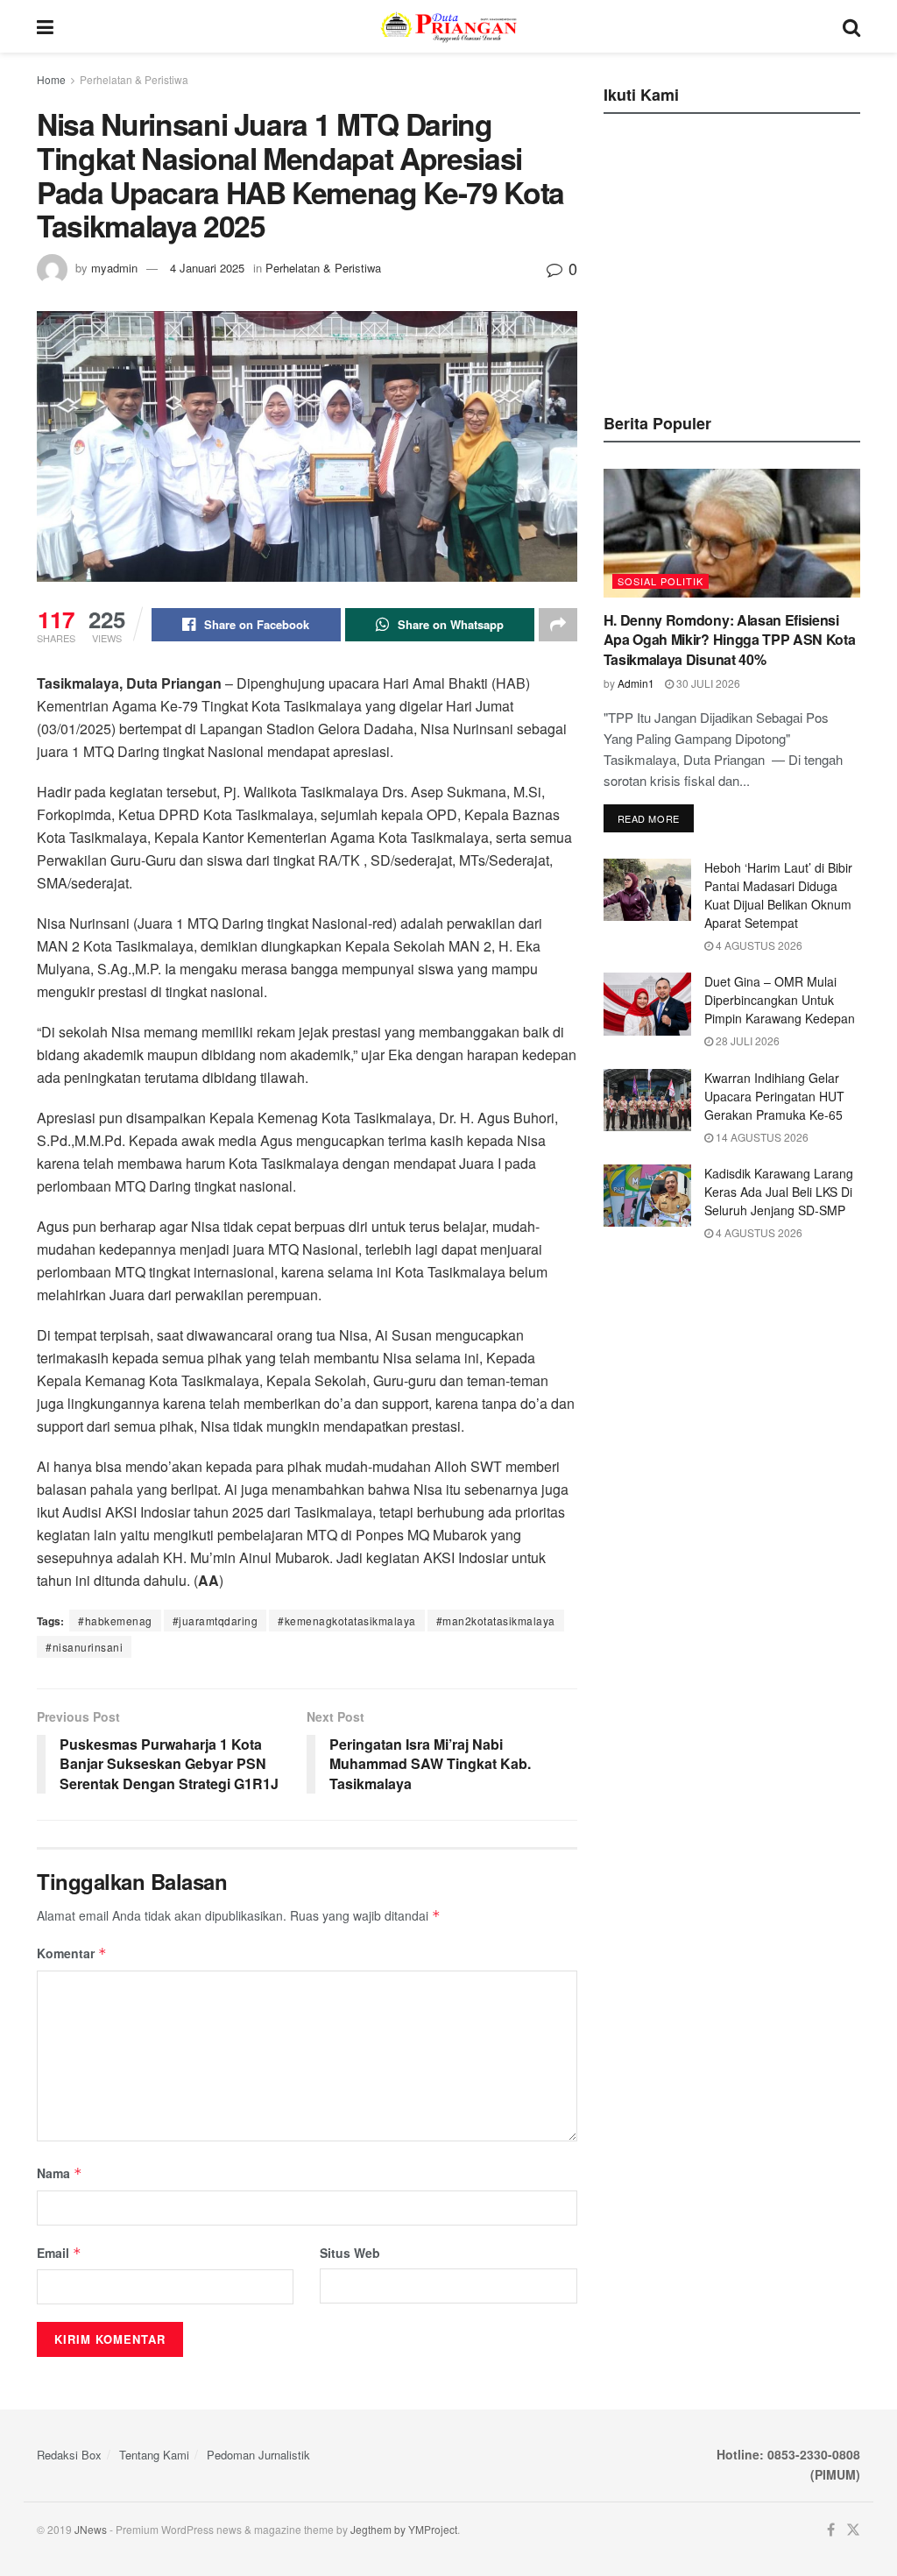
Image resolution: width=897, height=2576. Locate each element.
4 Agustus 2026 (758, 945)
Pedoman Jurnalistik (258, 2455)
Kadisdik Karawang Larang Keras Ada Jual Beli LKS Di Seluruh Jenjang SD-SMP (779, 1192)
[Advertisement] (735, 258)
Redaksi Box (69, 2455)
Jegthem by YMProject (404, 2529)
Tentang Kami (154, 2455)
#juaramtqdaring (215, 1621)
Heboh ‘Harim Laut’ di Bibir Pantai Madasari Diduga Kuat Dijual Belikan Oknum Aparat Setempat (778, 895)
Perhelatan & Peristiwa (134, 79)
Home (51, 79)
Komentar (72, 1953)
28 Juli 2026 (746, 1040)
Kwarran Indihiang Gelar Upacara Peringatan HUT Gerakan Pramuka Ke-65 (774, 1096)
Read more (649, 818)
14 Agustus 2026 (761, 1137)
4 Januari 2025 (207, 268)
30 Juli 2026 (707, 683)
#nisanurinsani (84, 1647)
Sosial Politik (660, 581)
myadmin (114, 268)
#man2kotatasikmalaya (496, 1621)
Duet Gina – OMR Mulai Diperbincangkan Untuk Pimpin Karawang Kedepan (780, 1000)
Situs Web (350, 2253)
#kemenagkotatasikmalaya (347, 1621)
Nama (60, 2173)
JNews (91, 2529)
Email (59, 2253)
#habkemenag (115, 1621)
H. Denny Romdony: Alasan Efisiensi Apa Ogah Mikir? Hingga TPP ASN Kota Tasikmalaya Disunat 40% (730, 640)
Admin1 (636, 683)
